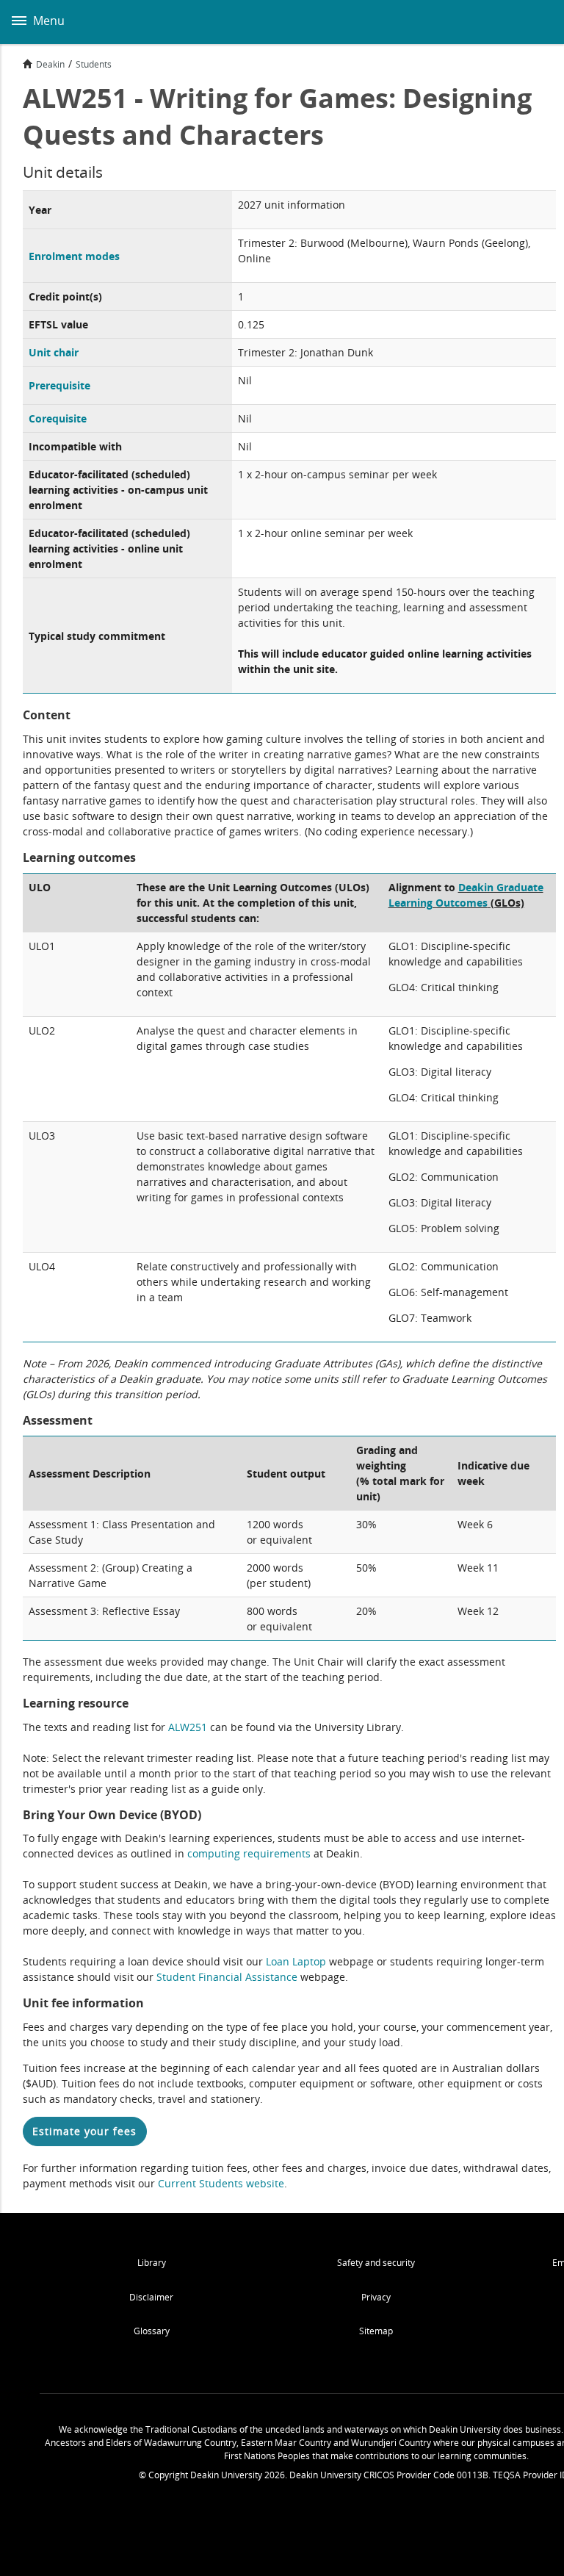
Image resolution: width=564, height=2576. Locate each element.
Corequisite (58, 418)
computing (215, 1853)
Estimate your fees (84, 2131)
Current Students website (221, 2183)
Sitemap (376, 2331)
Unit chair (54, 352)
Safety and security (376, 2263)
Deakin (50, 64)
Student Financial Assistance (227, 1977)
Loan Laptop (296, 1961)
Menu (47, 21)
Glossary (152, 2331)
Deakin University (537, 22)
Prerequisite (59, 385)
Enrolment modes (74, 256)
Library (152, 2263)
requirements (277, 1853)
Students (94, 64)
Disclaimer (151, 2297)
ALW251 (188, 1727)
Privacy (376, 2297)
